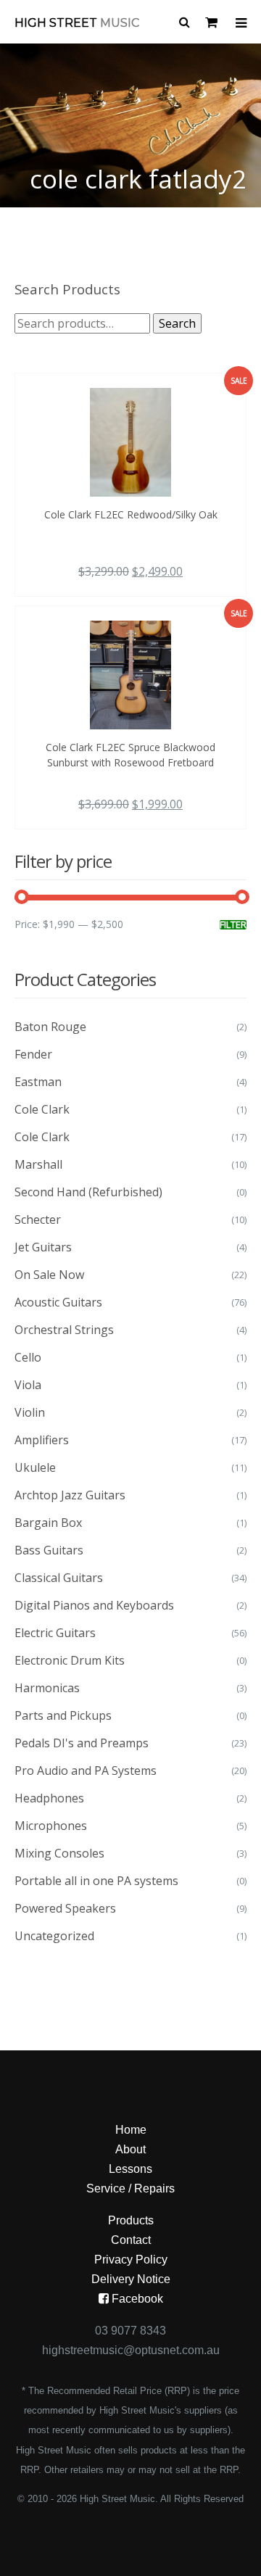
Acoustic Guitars (58, 1302)
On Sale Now (49, 1275)
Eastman (38, 1082)
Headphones (49, 1798)
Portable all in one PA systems (96, 1881)
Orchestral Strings (64, 1330)
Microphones (51, 1826)
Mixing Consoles (59, 1853)
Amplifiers (42, 1440)
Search (177, 323)
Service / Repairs (130, 2188)
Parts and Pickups (63, 1715)
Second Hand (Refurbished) (88, 1192)
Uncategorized (54, 1936)
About (130, 2149)
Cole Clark (42, 1109)
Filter (233, 925)
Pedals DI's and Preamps (82, 1743)
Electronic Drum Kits (70, 1660)
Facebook (136, 2299)
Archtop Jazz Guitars (70, 1495)
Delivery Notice (131, 2279)
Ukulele (35, 1467)
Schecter (38, 1219)
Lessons (130, 2169)
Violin (30, 1412)
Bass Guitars (49, 1550)
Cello (28, 1357)
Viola (28, 1385)
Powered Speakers (65, 1908)
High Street (77, 23)
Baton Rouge (50, 1027)
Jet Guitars (43, 1247)
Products (131, 2220)
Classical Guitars (59, 1578)
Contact (131, 2240)
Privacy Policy (131, 2260)
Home (131, 2130)
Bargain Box (48, 1523)
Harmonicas (47, 1688)
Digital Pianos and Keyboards (94, 1605)
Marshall (38, 1164)
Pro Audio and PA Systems (86, 1771)
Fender (33, 1054)
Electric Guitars (55, 1633)
